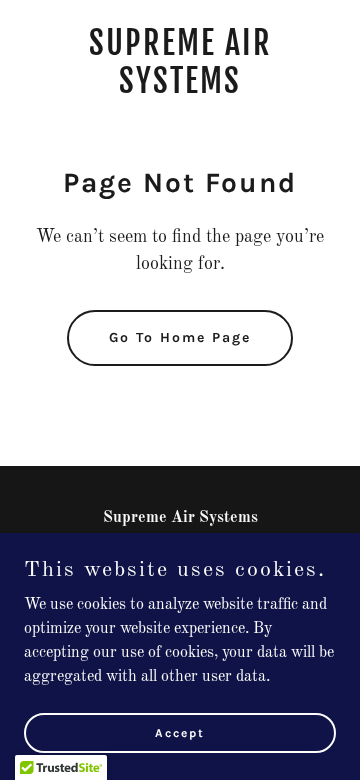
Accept (180, 732)
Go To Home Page (180, 337)
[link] (180, 89)
